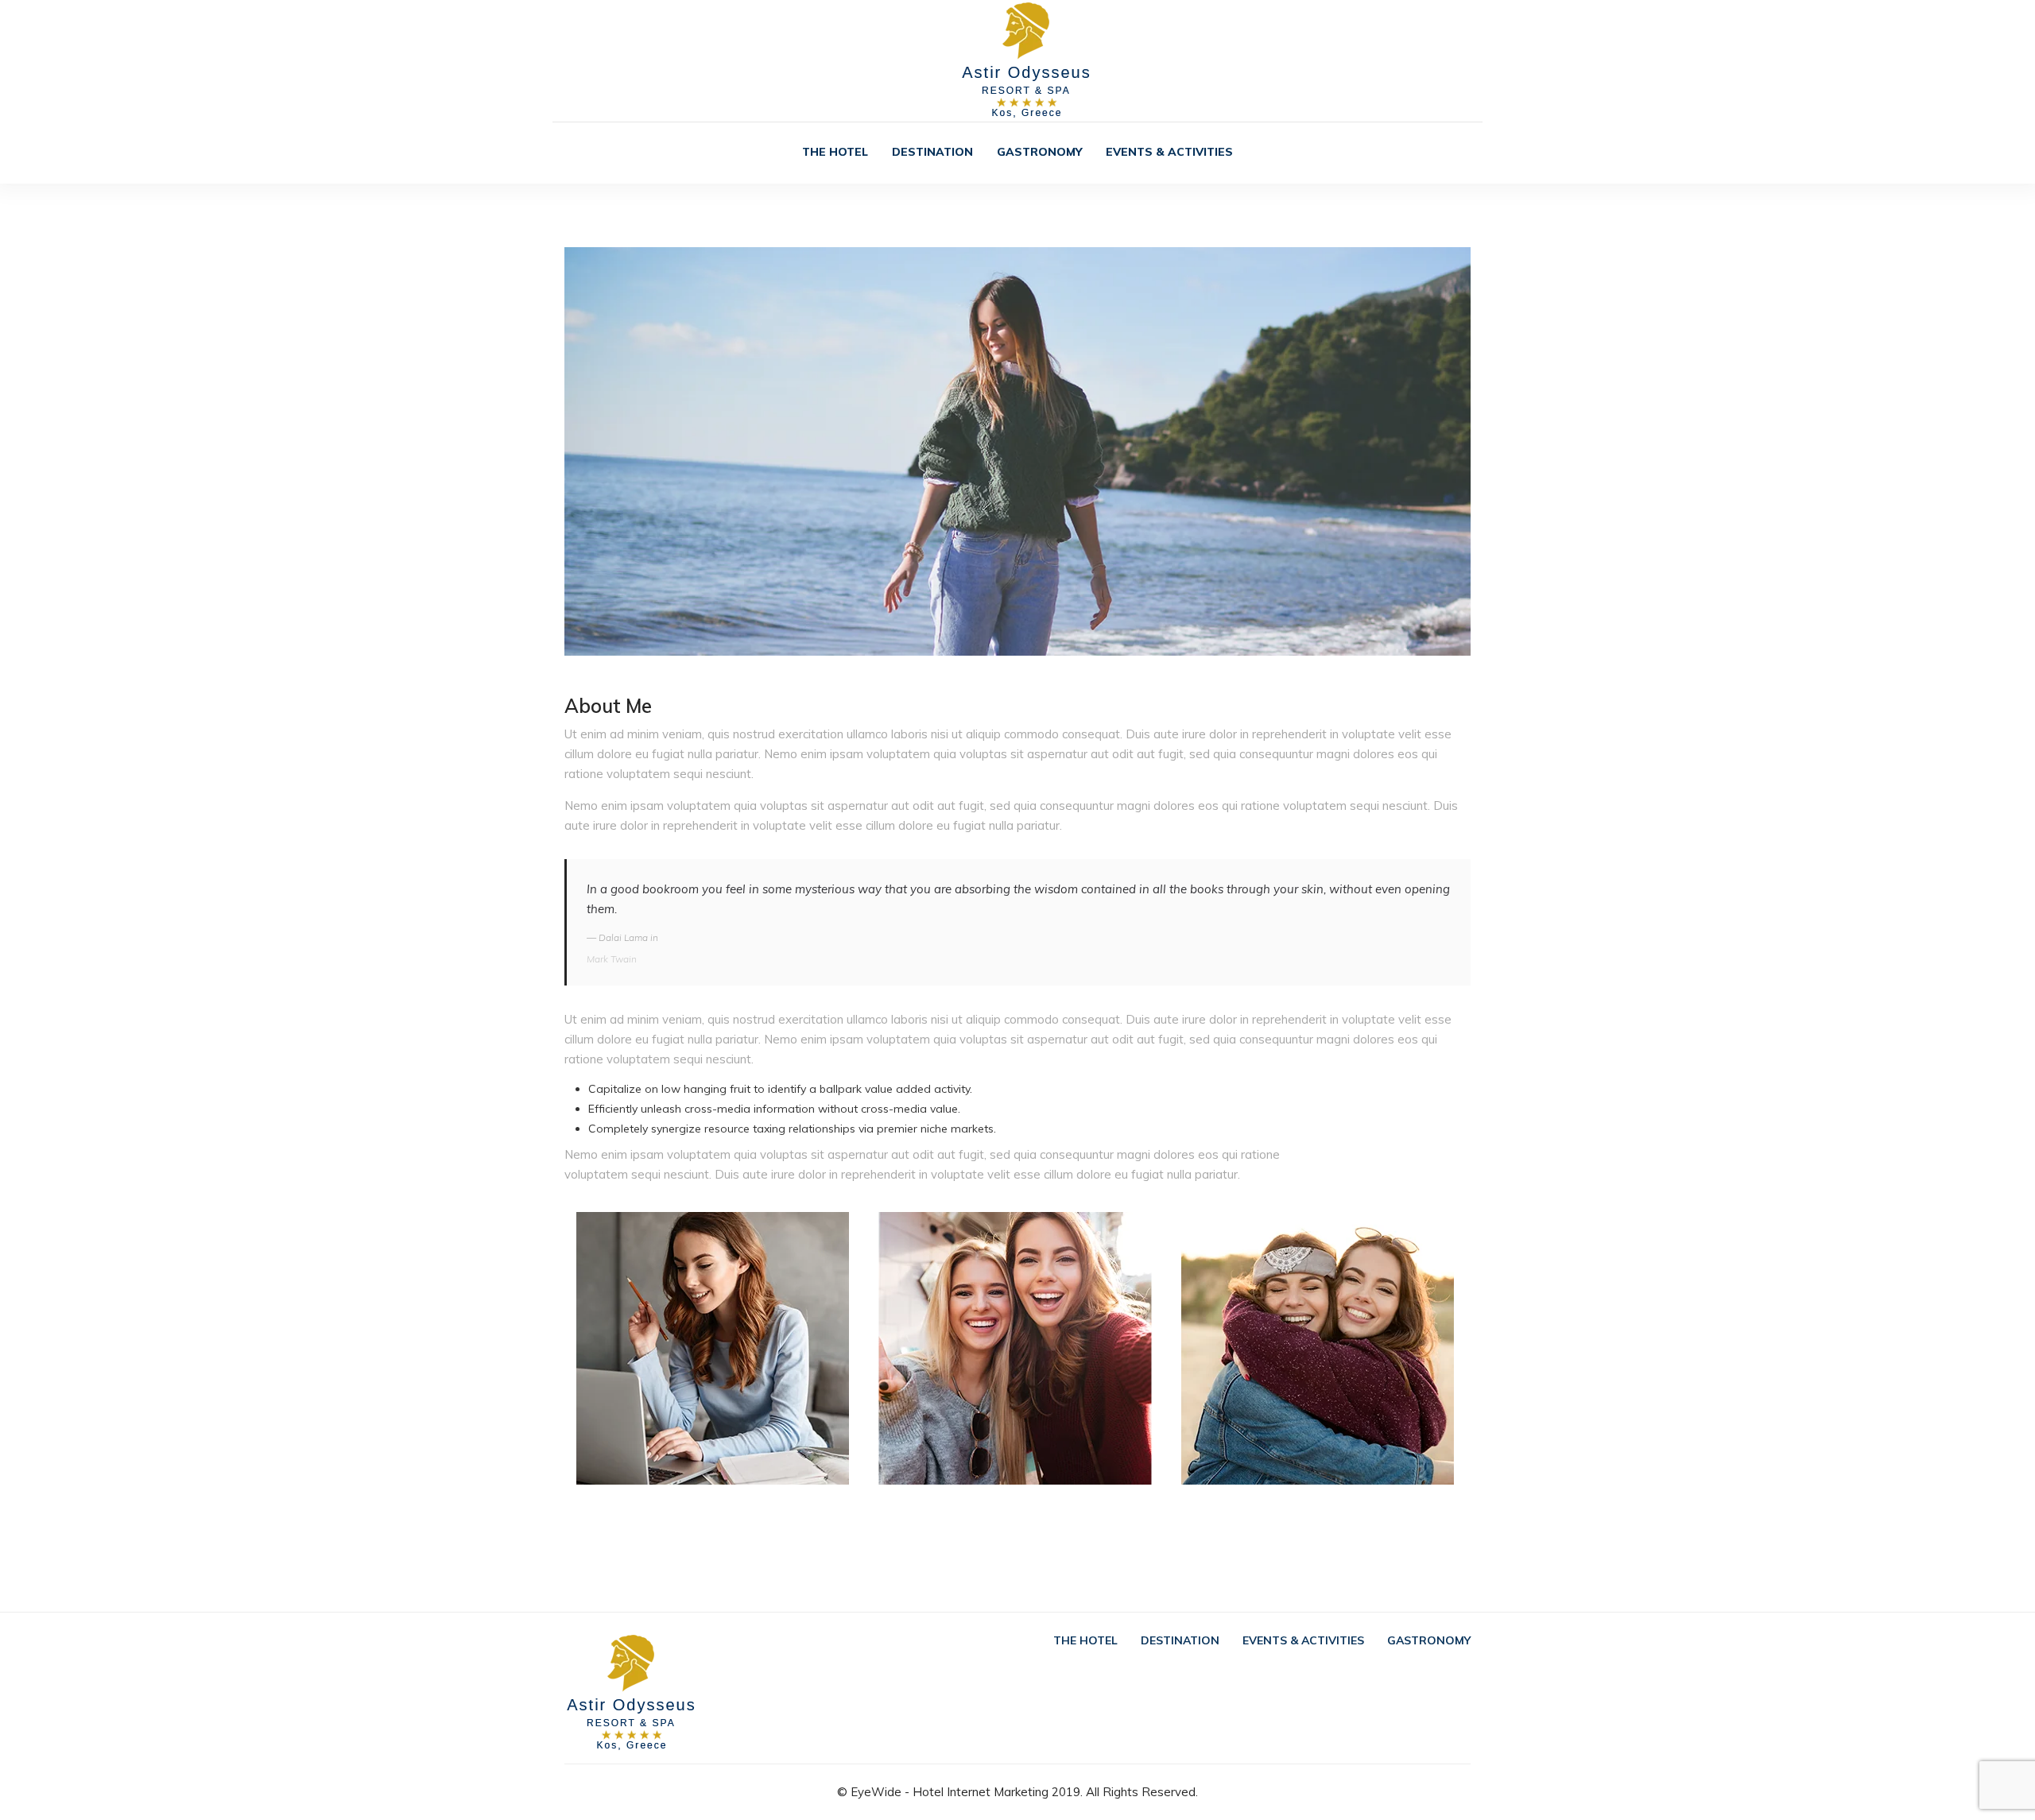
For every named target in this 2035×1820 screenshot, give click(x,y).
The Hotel (835, 152)
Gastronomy (1039, 152)
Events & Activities (1169, 152)
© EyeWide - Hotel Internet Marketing (943, 1792)
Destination (932, 152)
